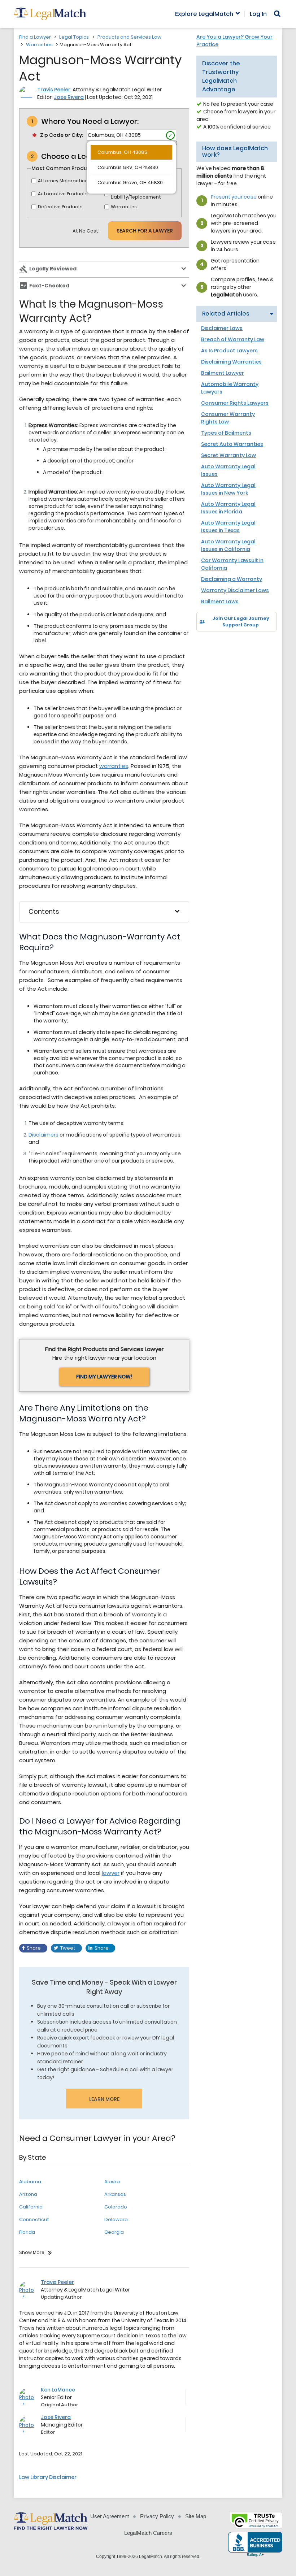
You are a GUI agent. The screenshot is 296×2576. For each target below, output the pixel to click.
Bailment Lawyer (223, 373)
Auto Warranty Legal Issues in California (228, 545)
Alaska (112, 2182)
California (31, 2207)
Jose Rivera (69, 97)
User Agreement (110, 2516)
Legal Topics (74, 37)
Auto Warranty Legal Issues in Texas (228, 527)
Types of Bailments (226, 433)
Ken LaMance (58, 2390)
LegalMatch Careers (148, 2533)
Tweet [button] (68, 1948)
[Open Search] (277, 14)
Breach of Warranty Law (233, 339)
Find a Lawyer (35, 37)
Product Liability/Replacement (136, 194)
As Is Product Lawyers (229, 351)
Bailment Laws (220, 601)
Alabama (30, 2182)
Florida (27, 2232)
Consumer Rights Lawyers (235, 403)
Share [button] (34, 1948)
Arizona (28, 2194)
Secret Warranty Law (228, 455)
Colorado (116, 2207)
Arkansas (115, 2194)
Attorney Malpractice (63, 181)
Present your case (234, 197)
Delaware (116, 2219)
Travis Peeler (54, 90)
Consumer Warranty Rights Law (228, 418)
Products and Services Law (129, 37)
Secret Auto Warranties (232, 444)
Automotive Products (63, 194)
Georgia (114, 2232)
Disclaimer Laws (222, 328)
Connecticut (34, 2219)
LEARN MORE (104, 2099)
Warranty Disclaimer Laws (235, 590)
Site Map (196, 2516)
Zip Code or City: (62, 135)
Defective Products (60, 207)
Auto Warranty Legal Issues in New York (228, 489)
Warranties (39, 45)
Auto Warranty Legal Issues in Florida (228, 508)
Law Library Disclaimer (48, 2477)
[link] (207, 644)
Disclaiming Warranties (231, 362)
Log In (258, 14)
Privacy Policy (157, 2516)
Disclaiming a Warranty (232, 579)
